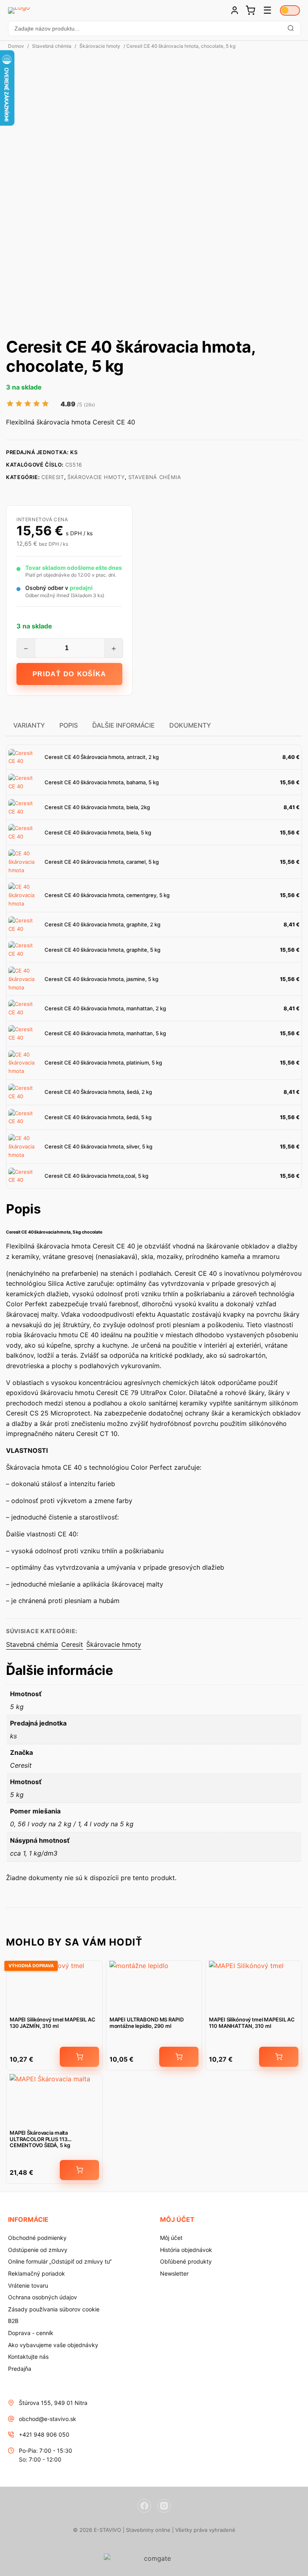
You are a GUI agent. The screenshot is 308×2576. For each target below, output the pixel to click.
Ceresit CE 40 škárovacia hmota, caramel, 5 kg (102, 862)
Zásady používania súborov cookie (54, 2309)
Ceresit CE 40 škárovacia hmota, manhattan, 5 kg (105, 1033)
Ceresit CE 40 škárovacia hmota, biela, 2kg (97, 807)
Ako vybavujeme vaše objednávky (53, 2345)
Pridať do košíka (69, 674)
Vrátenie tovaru (28, 2285)
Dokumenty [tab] (190, 725)
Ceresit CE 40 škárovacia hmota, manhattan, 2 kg (105, 1008)
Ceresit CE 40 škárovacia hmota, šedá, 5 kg (98, 1117)
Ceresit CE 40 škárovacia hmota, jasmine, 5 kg (101, 979)
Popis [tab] (69, 725)
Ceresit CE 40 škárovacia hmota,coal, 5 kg (96, 1176)
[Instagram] (164, 2506)
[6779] (279, 2057)
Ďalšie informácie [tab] (124, 725)
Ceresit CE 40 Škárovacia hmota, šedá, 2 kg (98, 1092)
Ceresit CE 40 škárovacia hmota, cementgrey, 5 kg (107, 895)
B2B (13, 2321)
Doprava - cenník (31, 2333)
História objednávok (186, 2250)
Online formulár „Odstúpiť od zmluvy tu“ (60, 2261)
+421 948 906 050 (44, 2434)
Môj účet (171, 2238)
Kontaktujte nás (28, 2357)
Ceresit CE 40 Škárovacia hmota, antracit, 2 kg (102, 757)
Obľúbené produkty (186, 2261)
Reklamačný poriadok (36, 2273)
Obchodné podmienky (37, 2238)
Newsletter (174, 2273)
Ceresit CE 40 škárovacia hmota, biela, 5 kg (98, 832)
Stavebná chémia (52, 46)
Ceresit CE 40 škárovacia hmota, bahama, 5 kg (102, 782)
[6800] (79, 2057)
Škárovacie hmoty (100, 46)
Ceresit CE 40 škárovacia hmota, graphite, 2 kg (102, 924)
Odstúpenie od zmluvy (38, 2250)
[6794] (79, 2170)
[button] (154, 29)
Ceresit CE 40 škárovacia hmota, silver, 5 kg (98, 1146)
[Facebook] (144, 2506)
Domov (16, 46)
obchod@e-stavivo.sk (48, 2419)
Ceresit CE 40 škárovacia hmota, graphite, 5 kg (102, 950)
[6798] (179, 2057)
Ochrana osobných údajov (43, 2297)
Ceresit (53, 477)
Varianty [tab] (29, 725)
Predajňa (20, 2369)
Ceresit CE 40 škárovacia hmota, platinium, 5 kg (103, 1063)
